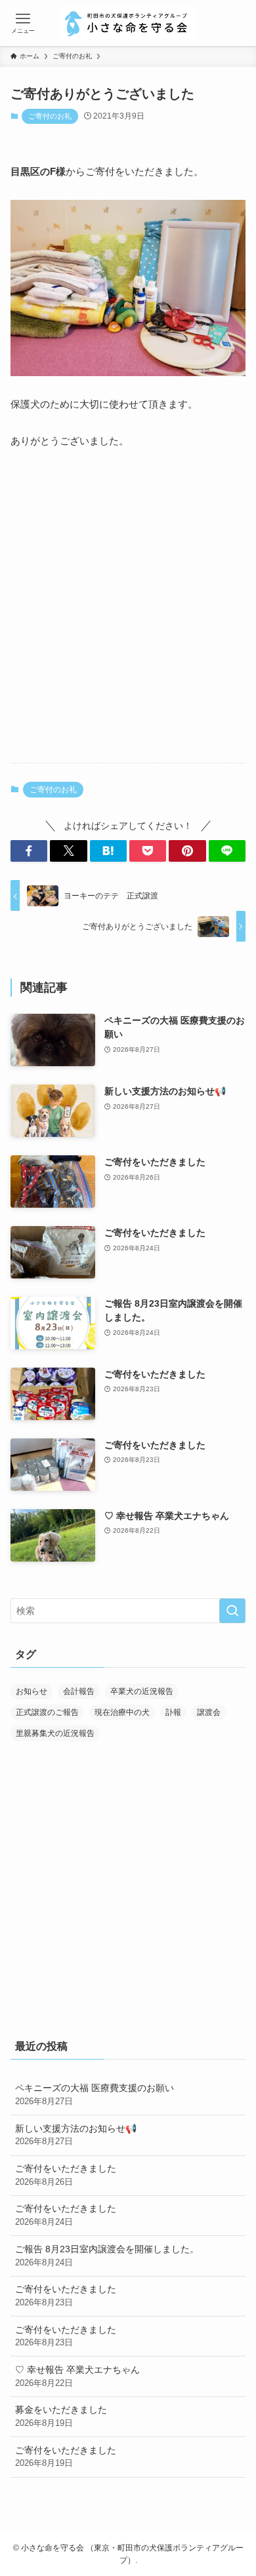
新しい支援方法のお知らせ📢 (76, 2135)
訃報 (173, 1712)
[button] (29, 851)
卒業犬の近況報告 (142, 1691)
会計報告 (79, 1691)
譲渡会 (209, 1712)
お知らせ (32, 1691)
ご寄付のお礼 (50, 116)
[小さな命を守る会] (128, 23)
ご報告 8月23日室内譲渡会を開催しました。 (107, 2256)
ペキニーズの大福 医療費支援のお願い (95, 2094)
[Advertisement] (128, 617)
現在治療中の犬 (122, 1712)
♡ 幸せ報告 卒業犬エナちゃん (77, 2376)
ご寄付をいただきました (66, 2175)
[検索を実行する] (232, 1611)
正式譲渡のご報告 (47, 1712)
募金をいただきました (61, 2416)
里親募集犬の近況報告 (55, 1733)
